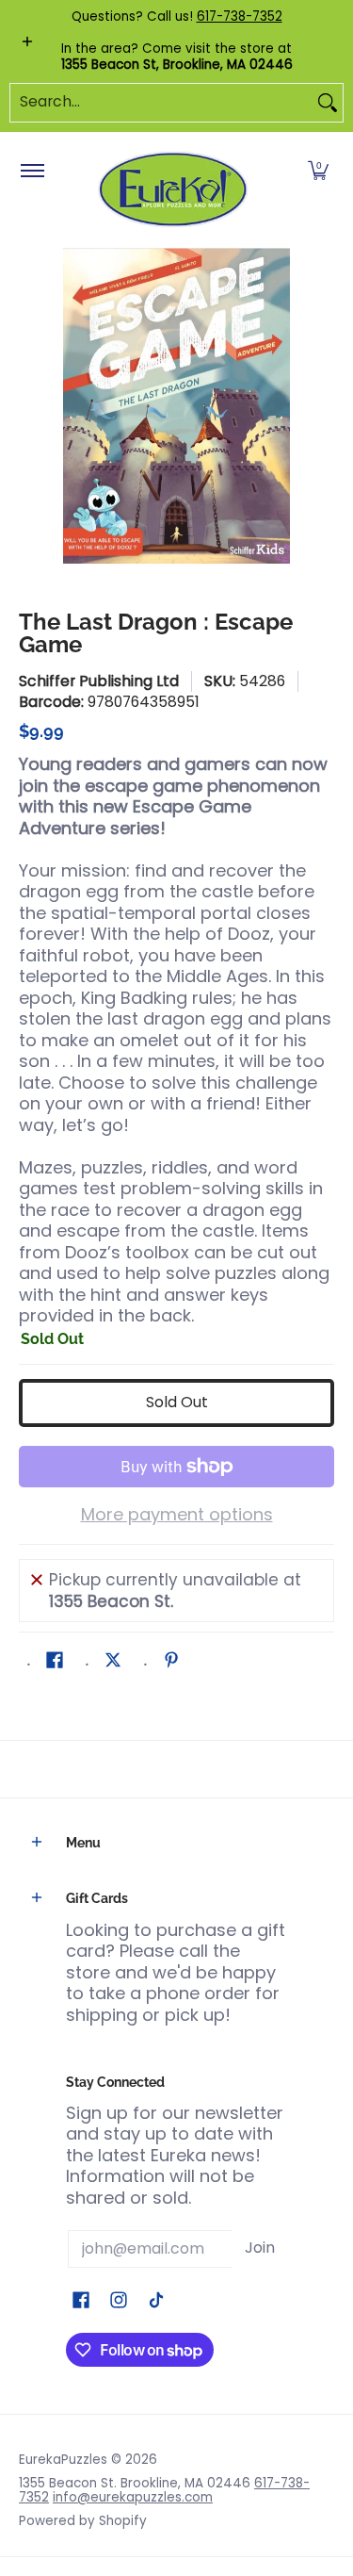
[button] (318, 172)
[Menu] (32, 172)
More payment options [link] (177, 1515)
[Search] (328, 103)
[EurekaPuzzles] (173, 190)
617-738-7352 (240, 16)
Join (260, 2248)
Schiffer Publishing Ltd (99, 681)
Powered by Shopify (83, 2521)
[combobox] (161, 103)
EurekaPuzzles (63, 2460)
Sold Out (177, 1402)
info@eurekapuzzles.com (133, 2497)
